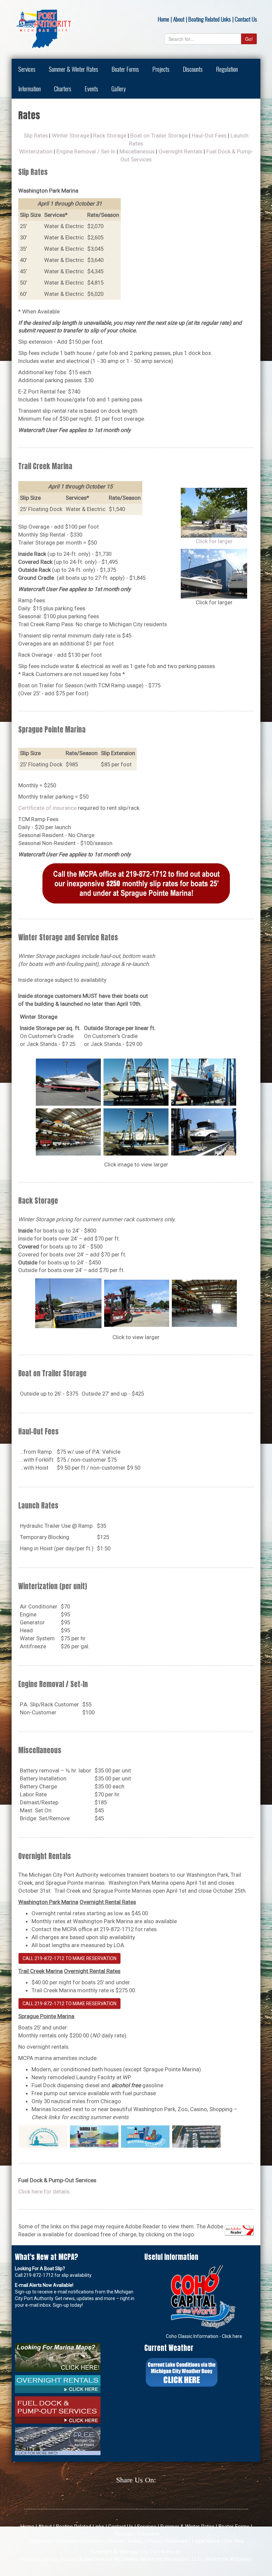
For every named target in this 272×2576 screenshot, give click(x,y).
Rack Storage (110, 135)
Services (27, 69)
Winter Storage (70, 135)
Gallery (119, 88)
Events (91, 88)
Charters (63, 88)
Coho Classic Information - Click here (204, 2336)
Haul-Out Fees (209, 135)
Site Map (234, 2541)
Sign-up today (67, 2305)
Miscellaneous (137, 151)
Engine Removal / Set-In (86, 151)
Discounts (193, 69)
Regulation (227, 69)
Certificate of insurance (47, 808)
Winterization (36, 151)
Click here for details (44, 2191)
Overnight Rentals (181, 151)
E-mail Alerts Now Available (44, 2285)
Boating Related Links (210, 19)
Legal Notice (206, 2541)
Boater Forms (125, 69)
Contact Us (246, 19)
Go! (249, 39)
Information (30, 88)
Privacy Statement (167, 2541)
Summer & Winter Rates (73, 69)
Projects (161, 69)
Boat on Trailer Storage (159, 135)
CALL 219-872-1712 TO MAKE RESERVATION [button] (69, 1958)
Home (164, 19)
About (179, 19)
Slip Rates (36, 135)
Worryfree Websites (229, 2559)
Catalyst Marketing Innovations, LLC (161, 2559)
